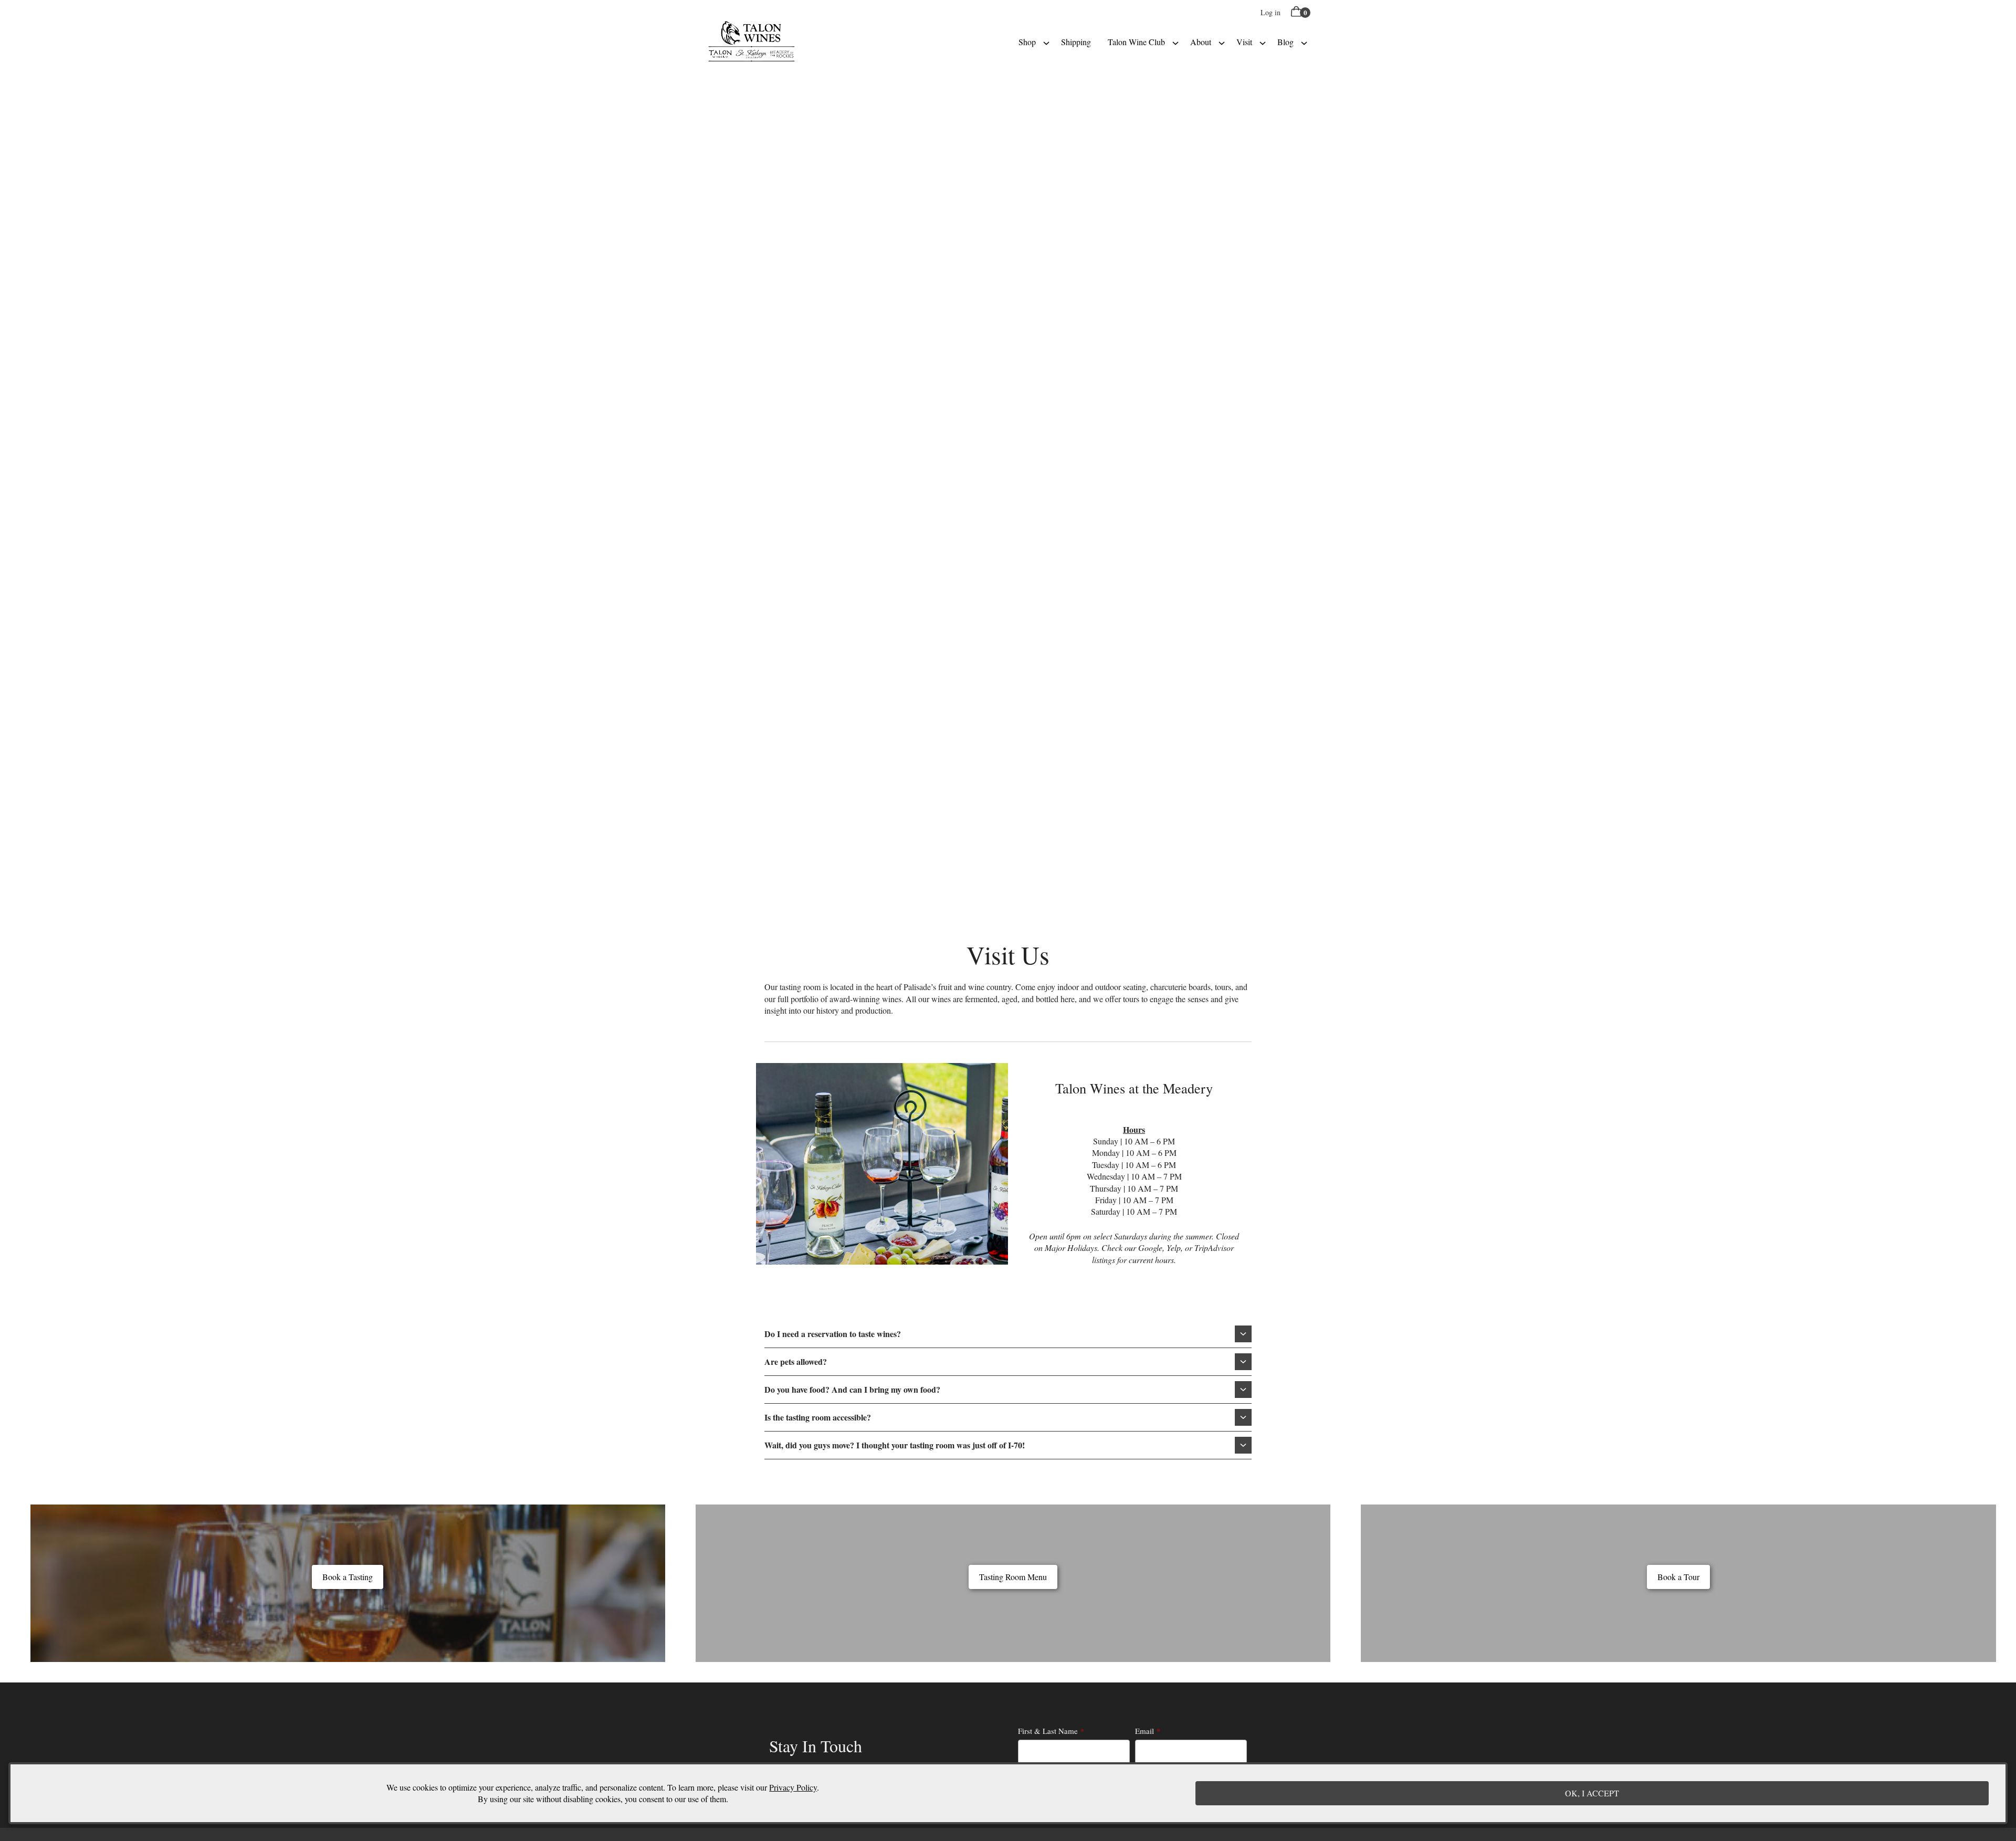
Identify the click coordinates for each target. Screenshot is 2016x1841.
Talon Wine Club (1136, 42)
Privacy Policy (793, 1787)
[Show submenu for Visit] (1263, 42)
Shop (1027, 42)
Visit (1244, 42)
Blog (1285, 42)
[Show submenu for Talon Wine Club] (1175, 42)
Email (1144, 1731)
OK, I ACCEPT (1592, 1793)
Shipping (1076, 42)
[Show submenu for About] (1222, 42)
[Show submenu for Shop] (1046, 42)
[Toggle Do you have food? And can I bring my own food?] (1243, 1390)
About (1201, 42)
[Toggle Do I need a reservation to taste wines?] (1243, 1334)
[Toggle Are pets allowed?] (1243, 1362)
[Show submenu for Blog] (1304, 42)
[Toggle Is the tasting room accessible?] (1243, 1417)
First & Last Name (1048, 1731)
